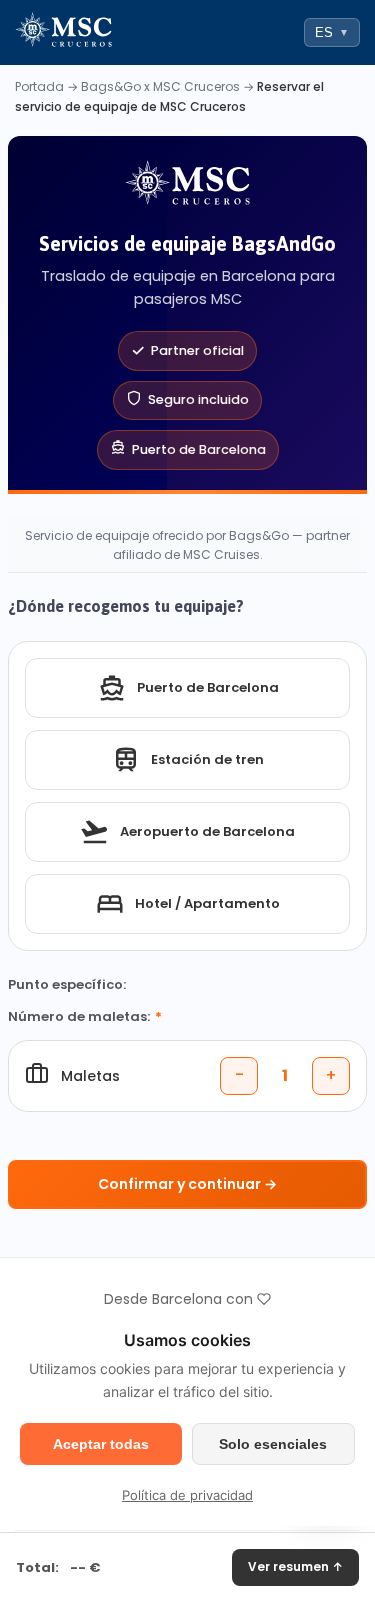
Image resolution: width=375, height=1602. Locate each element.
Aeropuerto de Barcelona (207, 831)
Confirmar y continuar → (187, 1184)
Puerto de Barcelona (208, 687)
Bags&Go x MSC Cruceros (160, 86)
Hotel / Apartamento (207, 903)
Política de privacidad (187, 1495)
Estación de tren (207, 759)
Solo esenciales (273, 1444)
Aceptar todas (101, 1444)
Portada (39, 86)
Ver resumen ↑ (295, 1566)
